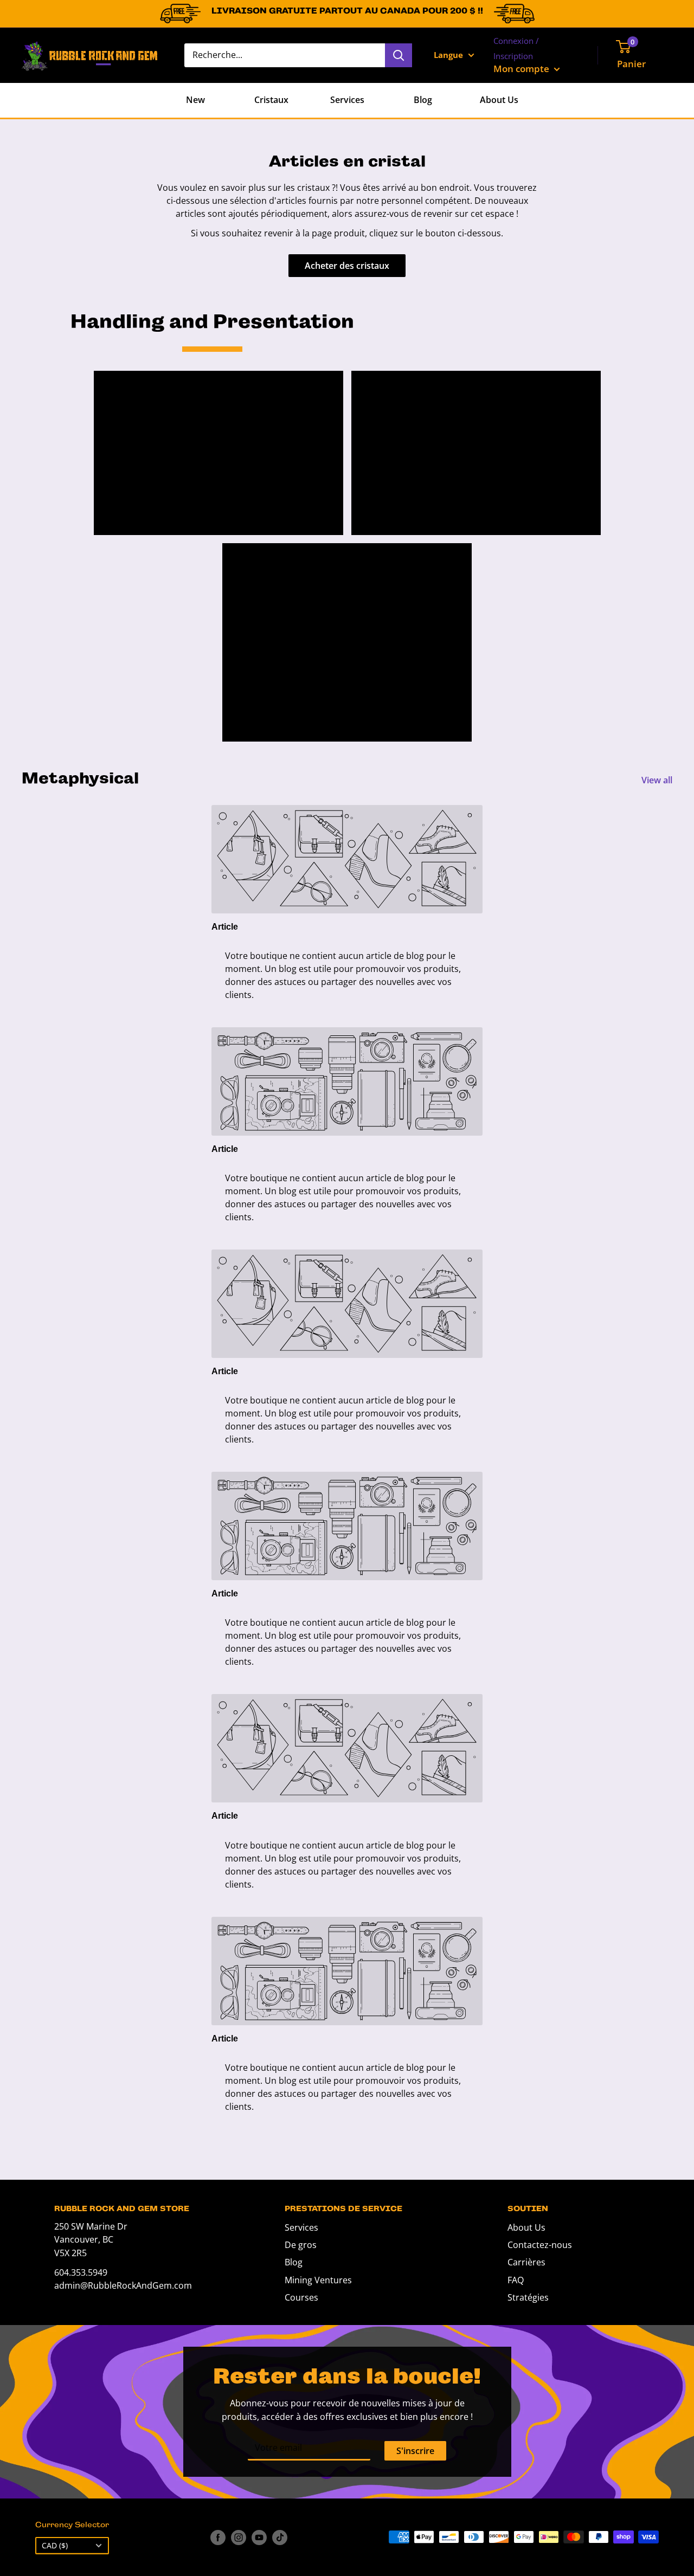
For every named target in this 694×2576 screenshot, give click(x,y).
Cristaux (271, 100)
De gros (301, 2245)
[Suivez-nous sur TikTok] (280, 2537)
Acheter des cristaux (347, 266)
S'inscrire (415, 2451)
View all (658, 780)
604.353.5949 (81, 2272)
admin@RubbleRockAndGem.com (123, 2285)
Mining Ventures (318, 2280)
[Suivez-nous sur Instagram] (239, 2537)
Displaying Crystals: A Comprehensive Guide (201, 398)
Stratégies (528, 2297)
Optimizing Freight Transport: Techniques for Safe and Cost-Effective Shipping (345, 588)
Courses (301, 2297)
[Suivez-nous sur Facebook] (218, 2537)
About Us (499, 100)
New (195, 100)
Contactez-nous (540, 2245)
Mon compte (522, 69)
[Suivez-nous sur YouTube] (259, 2537)
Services (347, 100)
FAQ (516, 2280)
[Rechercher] (399, 55)
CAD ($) (55, 2545)
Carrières (526, 2262)
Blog (423, 100)
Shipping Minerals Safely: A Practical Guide (471, 398)
